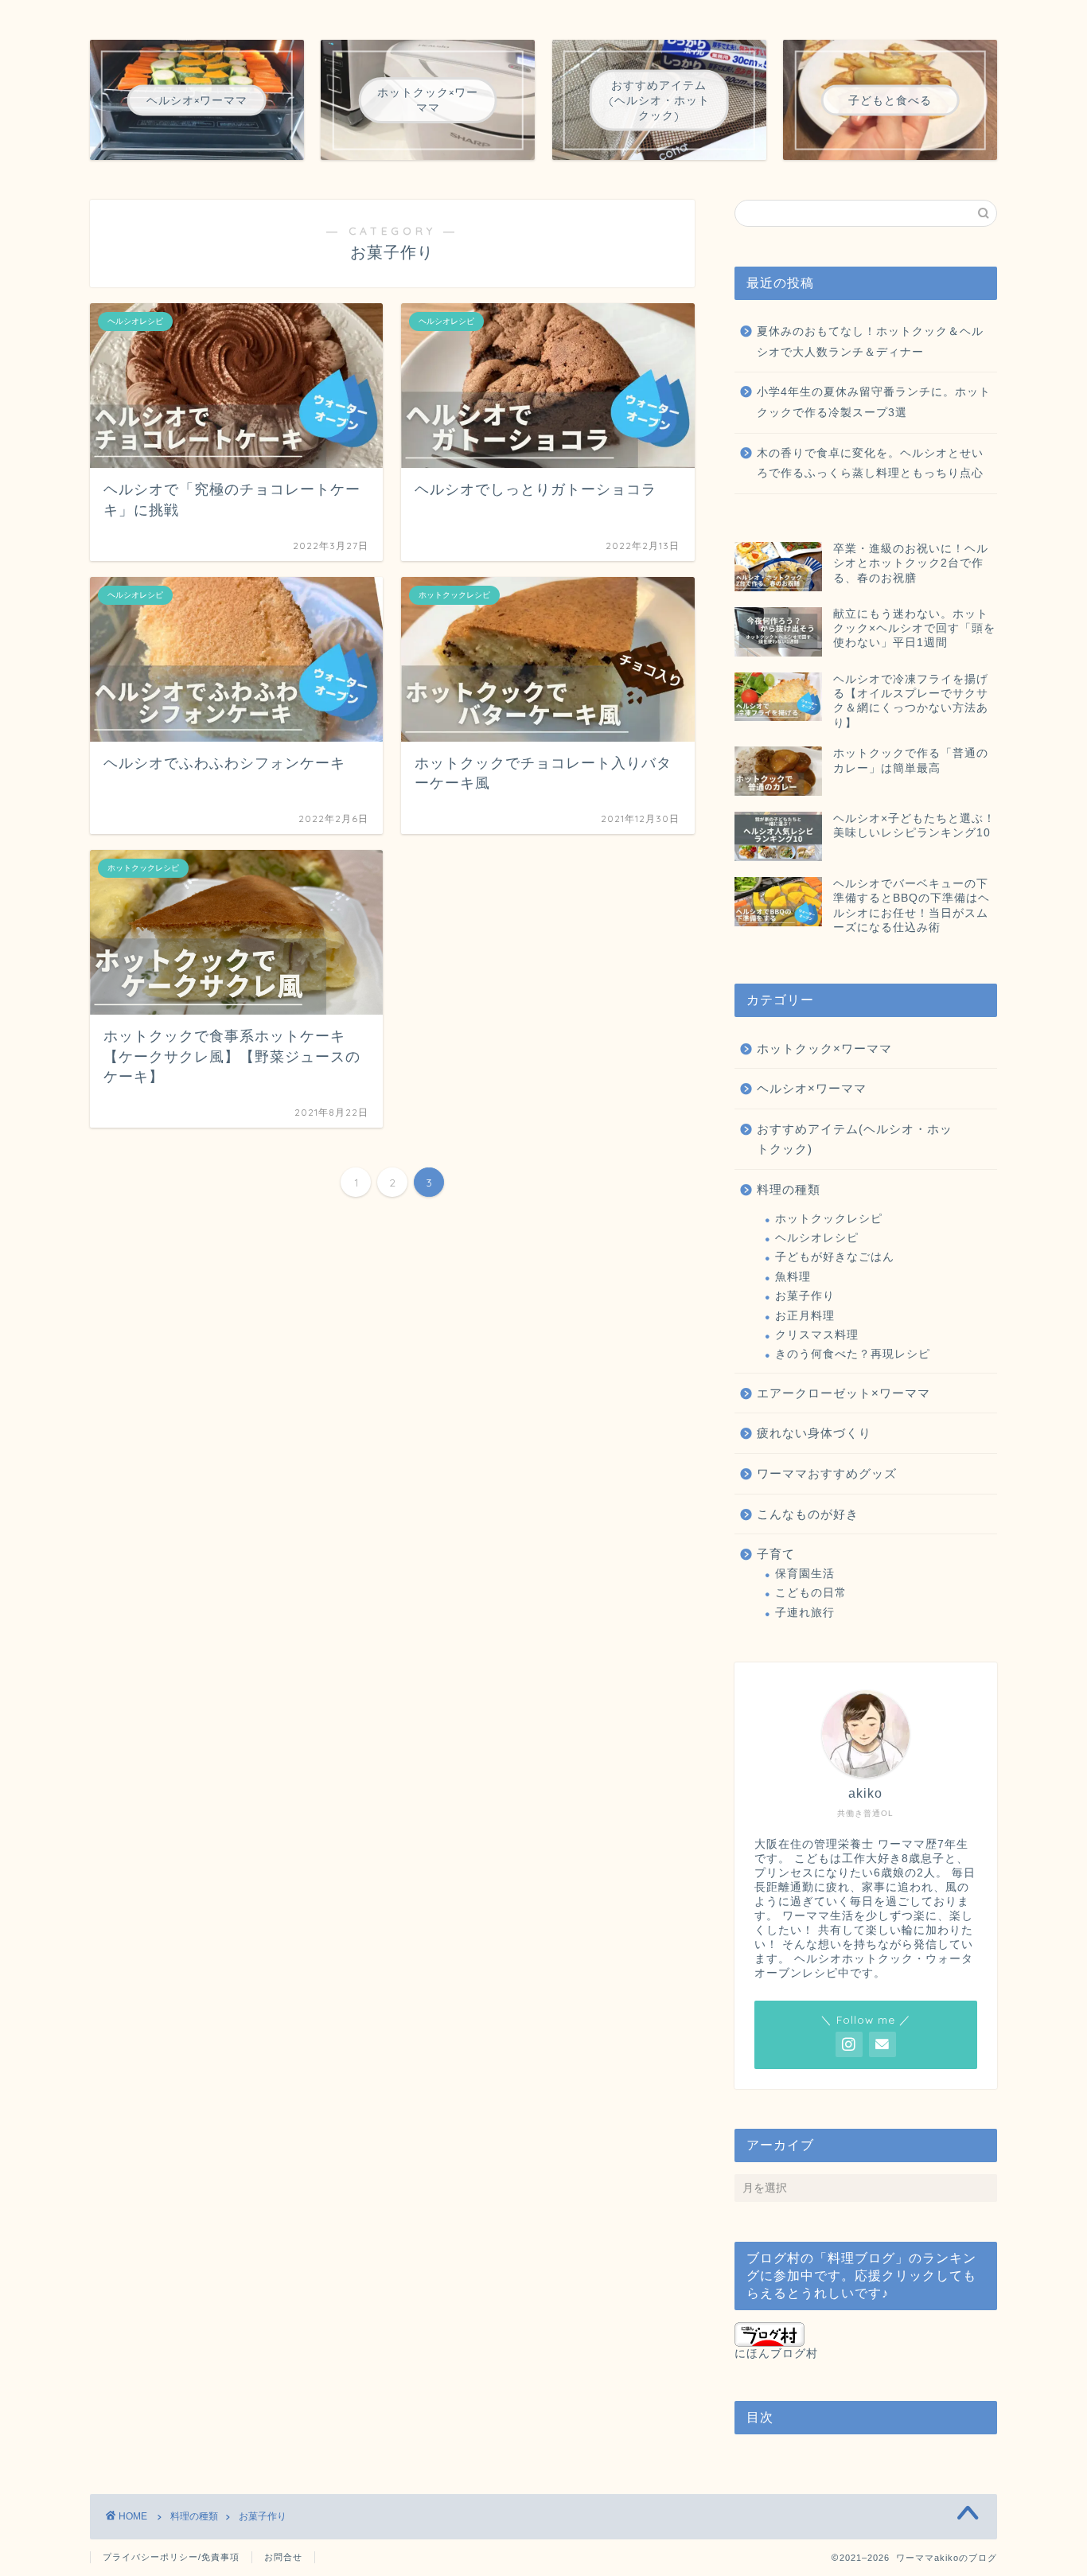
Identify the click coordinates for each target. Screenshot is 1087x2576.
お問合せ (283, 2557)
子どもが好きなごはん (835, 1257)
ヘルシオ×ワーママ (812, 1088)
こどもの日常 (811, 1593)
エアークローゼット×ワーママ (843, 1393)
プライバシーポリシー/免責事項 (171, 2557)
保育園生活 (805, 1574)
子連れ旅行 (805, 1613)
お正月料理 (805, 1316)
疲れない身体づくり (814, 1433)
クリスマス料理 (817, 1335)
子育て (776, 1554)
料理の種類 (789, 1189)
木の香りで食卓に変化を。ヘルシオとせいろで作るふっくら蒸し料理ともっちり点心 (870, 464)
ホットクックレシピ (829, 1219)
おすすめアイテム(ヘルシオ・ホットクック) (855, 1139)
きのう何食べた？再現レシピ (853, 1354)
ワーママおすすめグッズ (827, 1473)
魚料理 (793, 1277)
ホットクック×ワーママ (824, 1048)
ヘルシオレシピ (817, 1238)
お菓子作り (805, 1296)
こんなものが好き (808, 1514)
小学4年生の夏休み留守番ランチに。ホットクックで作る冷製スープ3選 (874, 402)
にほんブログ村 (776, 2354)
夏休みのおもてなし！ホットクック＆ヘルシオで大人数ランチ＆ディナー (870, 342)
